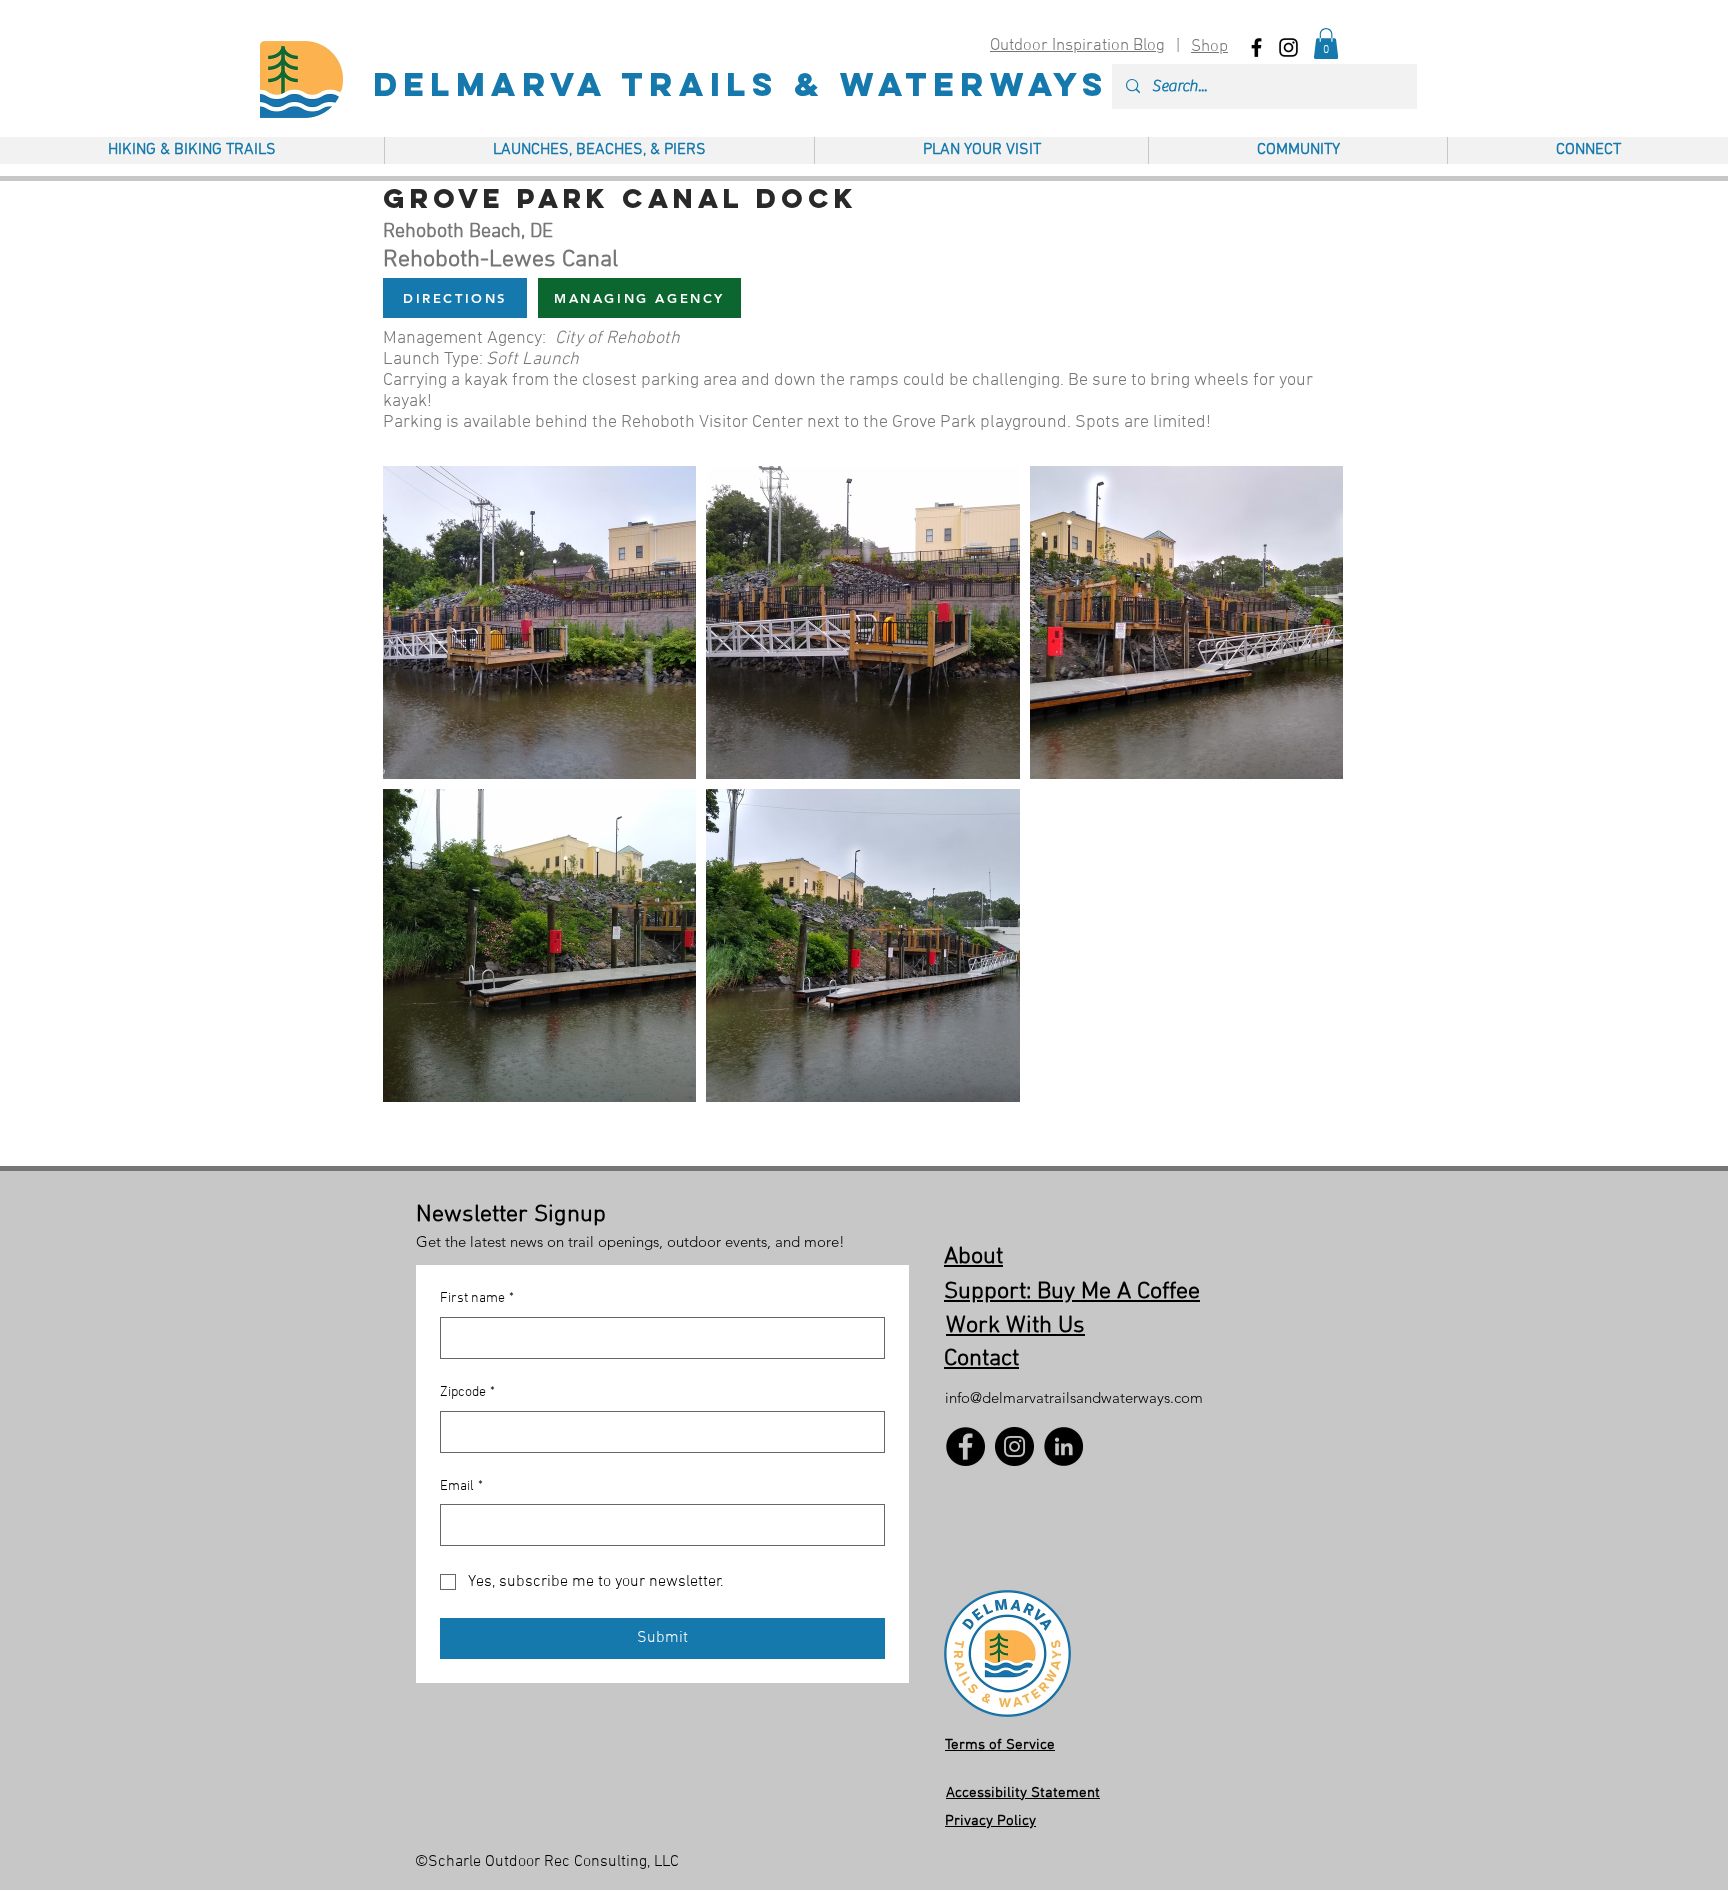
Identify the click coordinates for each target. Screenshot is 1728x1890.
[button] (1326, 43)
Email (461, 1486)
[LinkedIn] (1063, 1446)
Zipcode (467, 1392)
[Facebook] (965, 1446)
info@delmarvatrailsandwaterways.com (1074, 1397)
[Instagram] (1014, 1446)
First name (477, 1298)
